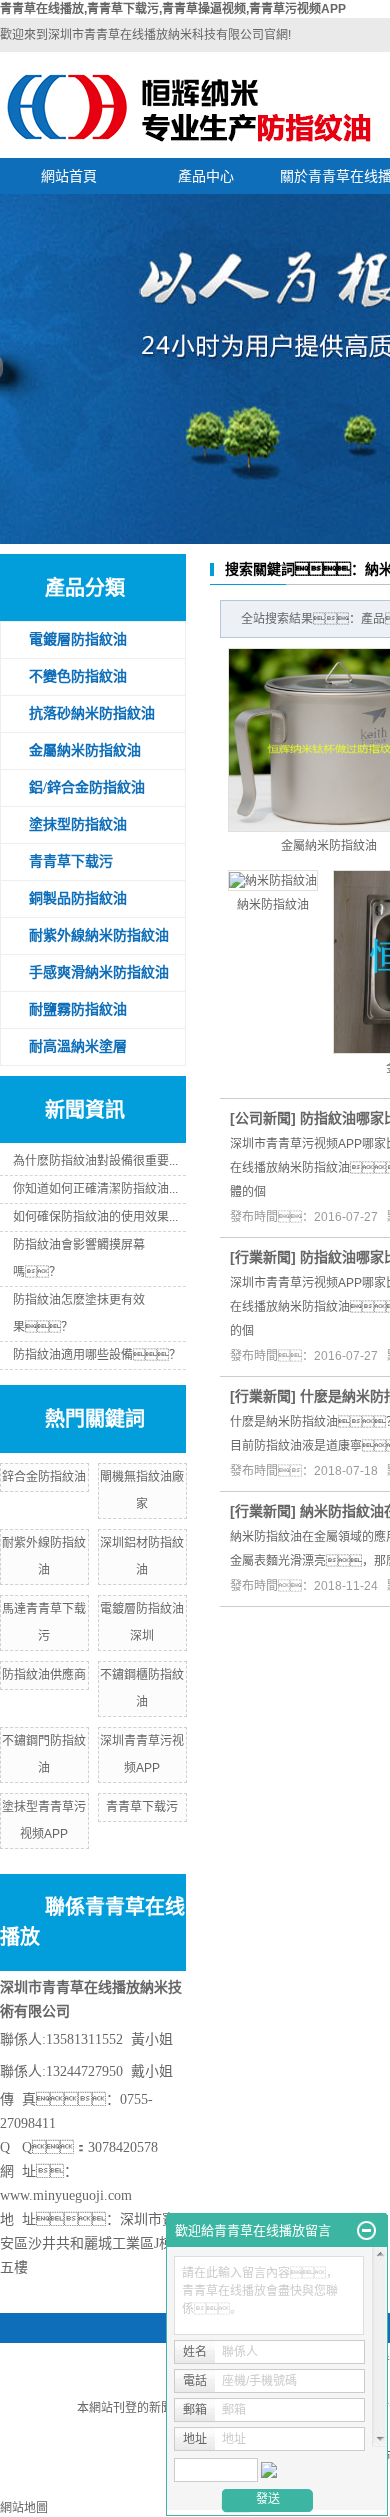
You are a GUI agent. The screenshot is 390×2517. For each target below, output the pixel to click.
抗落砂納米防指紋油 (92, 713)
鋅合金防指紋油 (44, 1477)
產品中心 (206, 176)
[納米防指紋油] (273, 880)
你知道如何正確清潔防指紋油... (95, 1189)
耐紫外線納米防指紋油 (99, 935)
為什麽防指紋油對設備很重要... (95, 1161)
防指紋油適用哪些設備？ (97, 1355)
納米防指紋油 (273, 905)
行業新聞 (263, 1257)
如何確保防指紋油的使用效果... (95, 1217)
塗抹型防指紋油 (78, 824)
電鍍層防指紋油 (78, 639)
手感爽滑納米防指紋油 (99, 972)
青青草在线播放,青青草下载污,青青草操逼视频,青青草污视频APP (173, 9)
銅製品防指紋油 (78, 898)
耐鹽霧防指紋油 (78, 1009)
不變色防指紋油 (78, 676)
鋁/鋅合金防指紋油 (87, 787)
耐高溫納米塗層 (78, 1046)
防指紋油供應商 (44, 1675)
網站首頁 (69, 176)
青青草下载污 (71, 861)
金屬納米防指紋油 (85, 750)
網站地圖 (24, 2508)
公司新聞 (263, 1118)
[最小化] (366, 2231)
